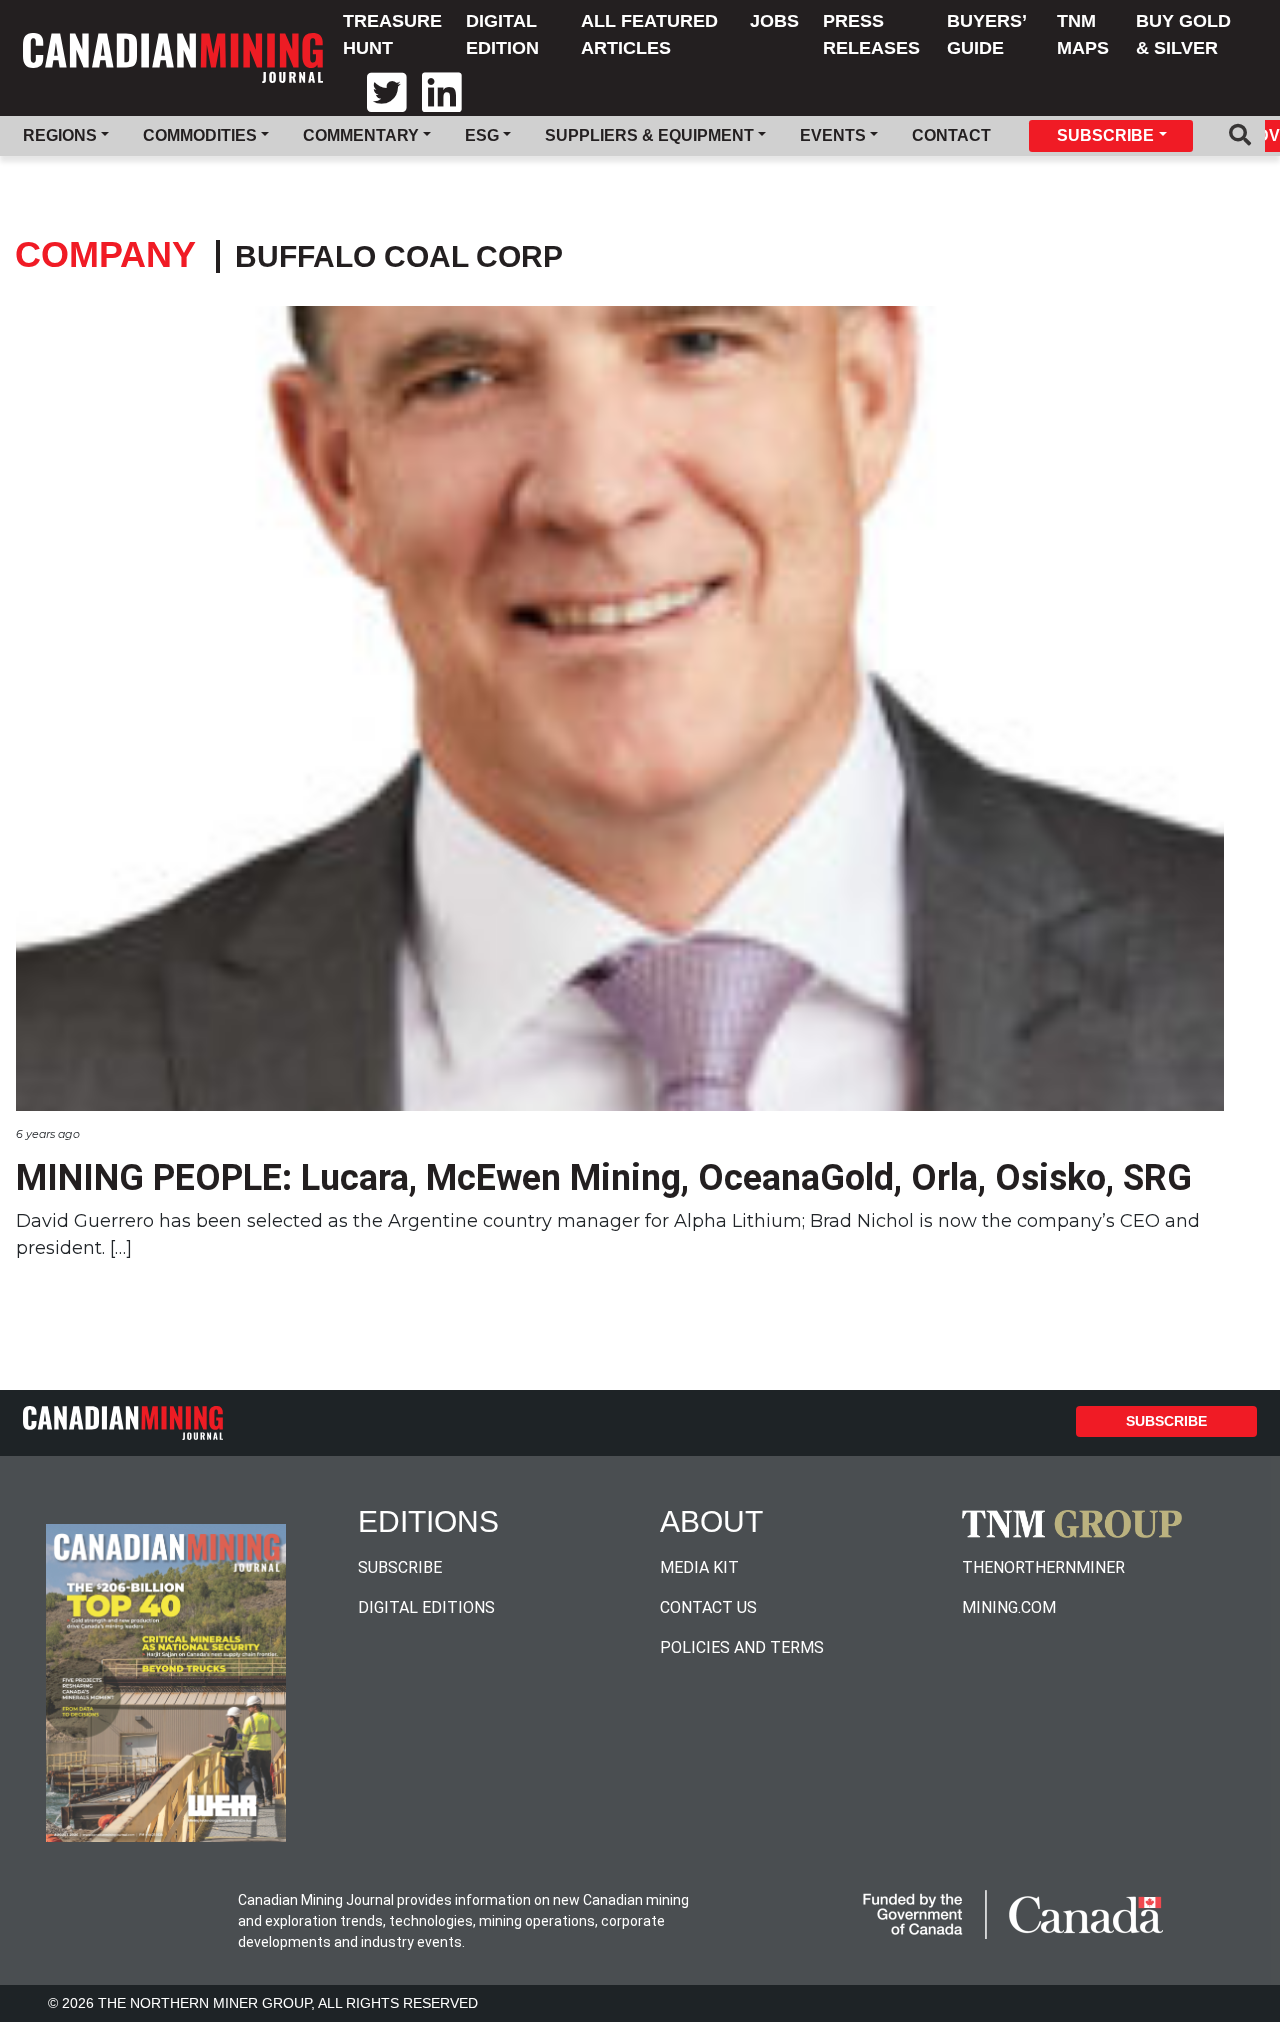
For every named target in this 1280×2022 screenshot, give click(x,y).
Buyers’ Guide (986, 34)
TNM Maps (1083, 34)
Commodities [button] (200, 135)
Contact (951, 135)
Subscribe (1166, 1421)
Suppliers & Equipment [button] (649, 135)
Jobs (774, 21)
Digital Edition (502, 34)
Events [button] (833, 135)
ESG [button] (482, 135)
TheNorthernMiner (1043, 1567)
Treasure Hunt (392, 34)
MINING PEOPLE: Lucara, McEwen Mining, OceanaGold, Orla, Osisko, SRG (604, 1178)
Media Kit (699, 1567)
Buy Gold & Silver (1183, 34)
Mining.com (1009, 1607)
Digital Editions (426, 1607)
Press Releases (871, 34)
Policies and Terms (742, 1647)
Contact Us (708, 1607)
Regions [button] (60, 135)
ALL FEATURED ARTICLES (649, 34)
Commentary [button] (361, 135)
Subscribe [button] (1105, 135)
